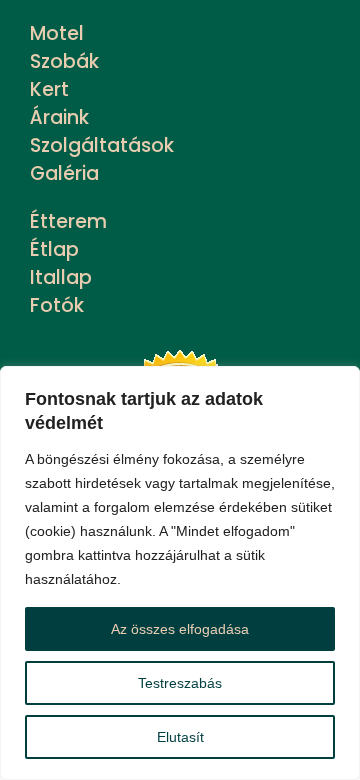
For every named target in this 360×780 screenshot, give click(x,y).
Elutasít (180, 737)
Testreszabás (180, 683)
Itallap (61, 277)
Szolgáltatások (102, 145)
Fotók (57, 305)
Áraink (59, 117)
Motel (57, 33)
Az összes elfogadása (180, 629)
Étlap (54, 249)
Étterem (68, 221)
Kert (49, 89)
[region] (180, 573)
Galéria (64, 173)
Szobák (64, 61)
